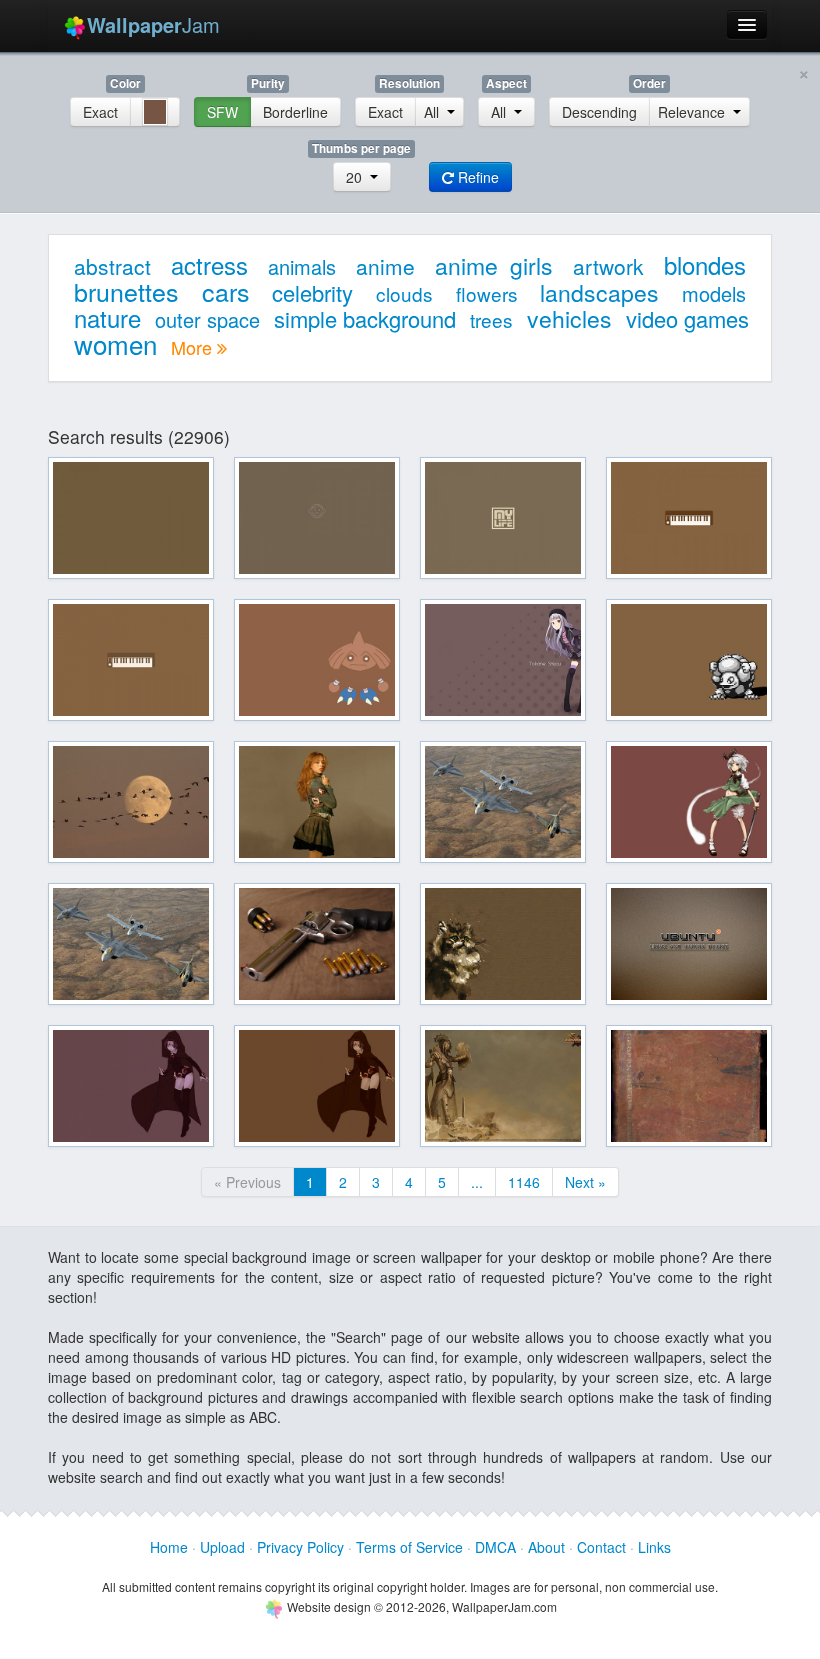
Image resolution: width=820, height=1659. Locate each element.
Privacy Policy (300, 1547)
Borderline (295, 112)
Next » (585, 1182)
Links (654, 1547)
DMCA (495, 1547)
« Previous (247, 1182)
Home (169, 1547)
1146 (524, 1182)
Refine (476, 177)
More (194, 347)
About (546, 1547)
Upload (222, 1547)
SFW (222, 112)
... (477, 1182)
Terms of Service (409, 1547)
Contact (601, 1547)
